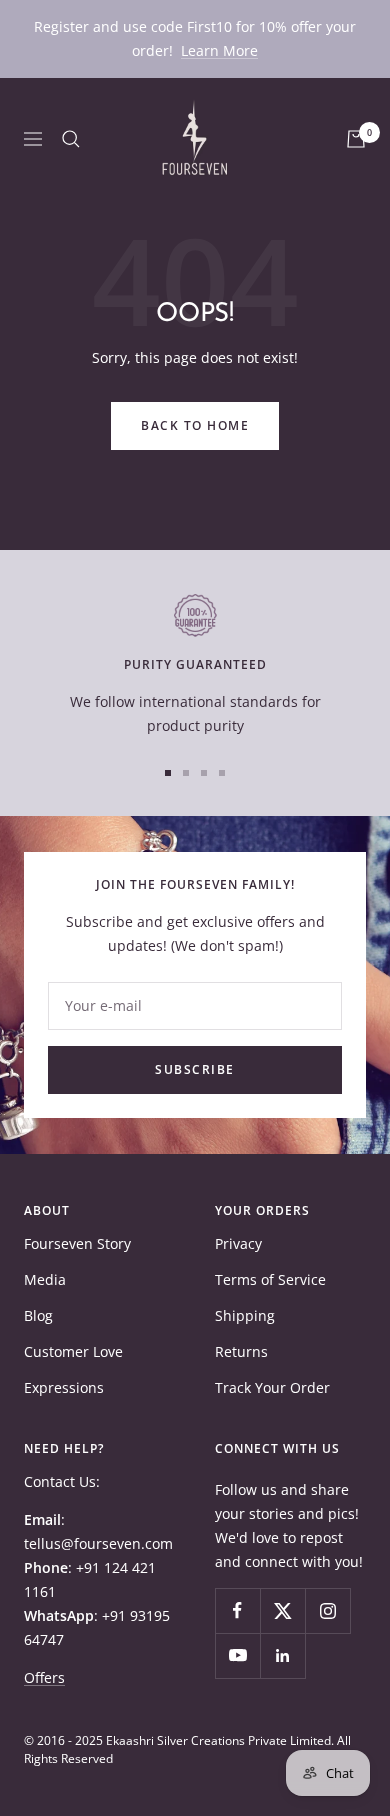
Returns (241, 1351)
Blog (38, 1315)
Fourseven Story (77, 1243)
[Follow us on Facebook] (237, 1610)
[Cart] (356, 139)
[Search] (71, 139)
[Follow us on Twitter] (282, 1610)
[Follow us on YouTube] (237, 1655)
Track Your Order (272, 1387)
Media (45, 1279)
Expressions (64, 1387)
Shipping (245, 1315)
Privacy (238, 1243)
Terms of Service (270, 1279)
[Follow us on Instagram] (327, 1610)
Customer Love (73, 1351)
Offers (44, 1677)
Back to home (195, 425)
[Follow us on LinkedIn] (282, 1655)
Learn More (219, 50)
